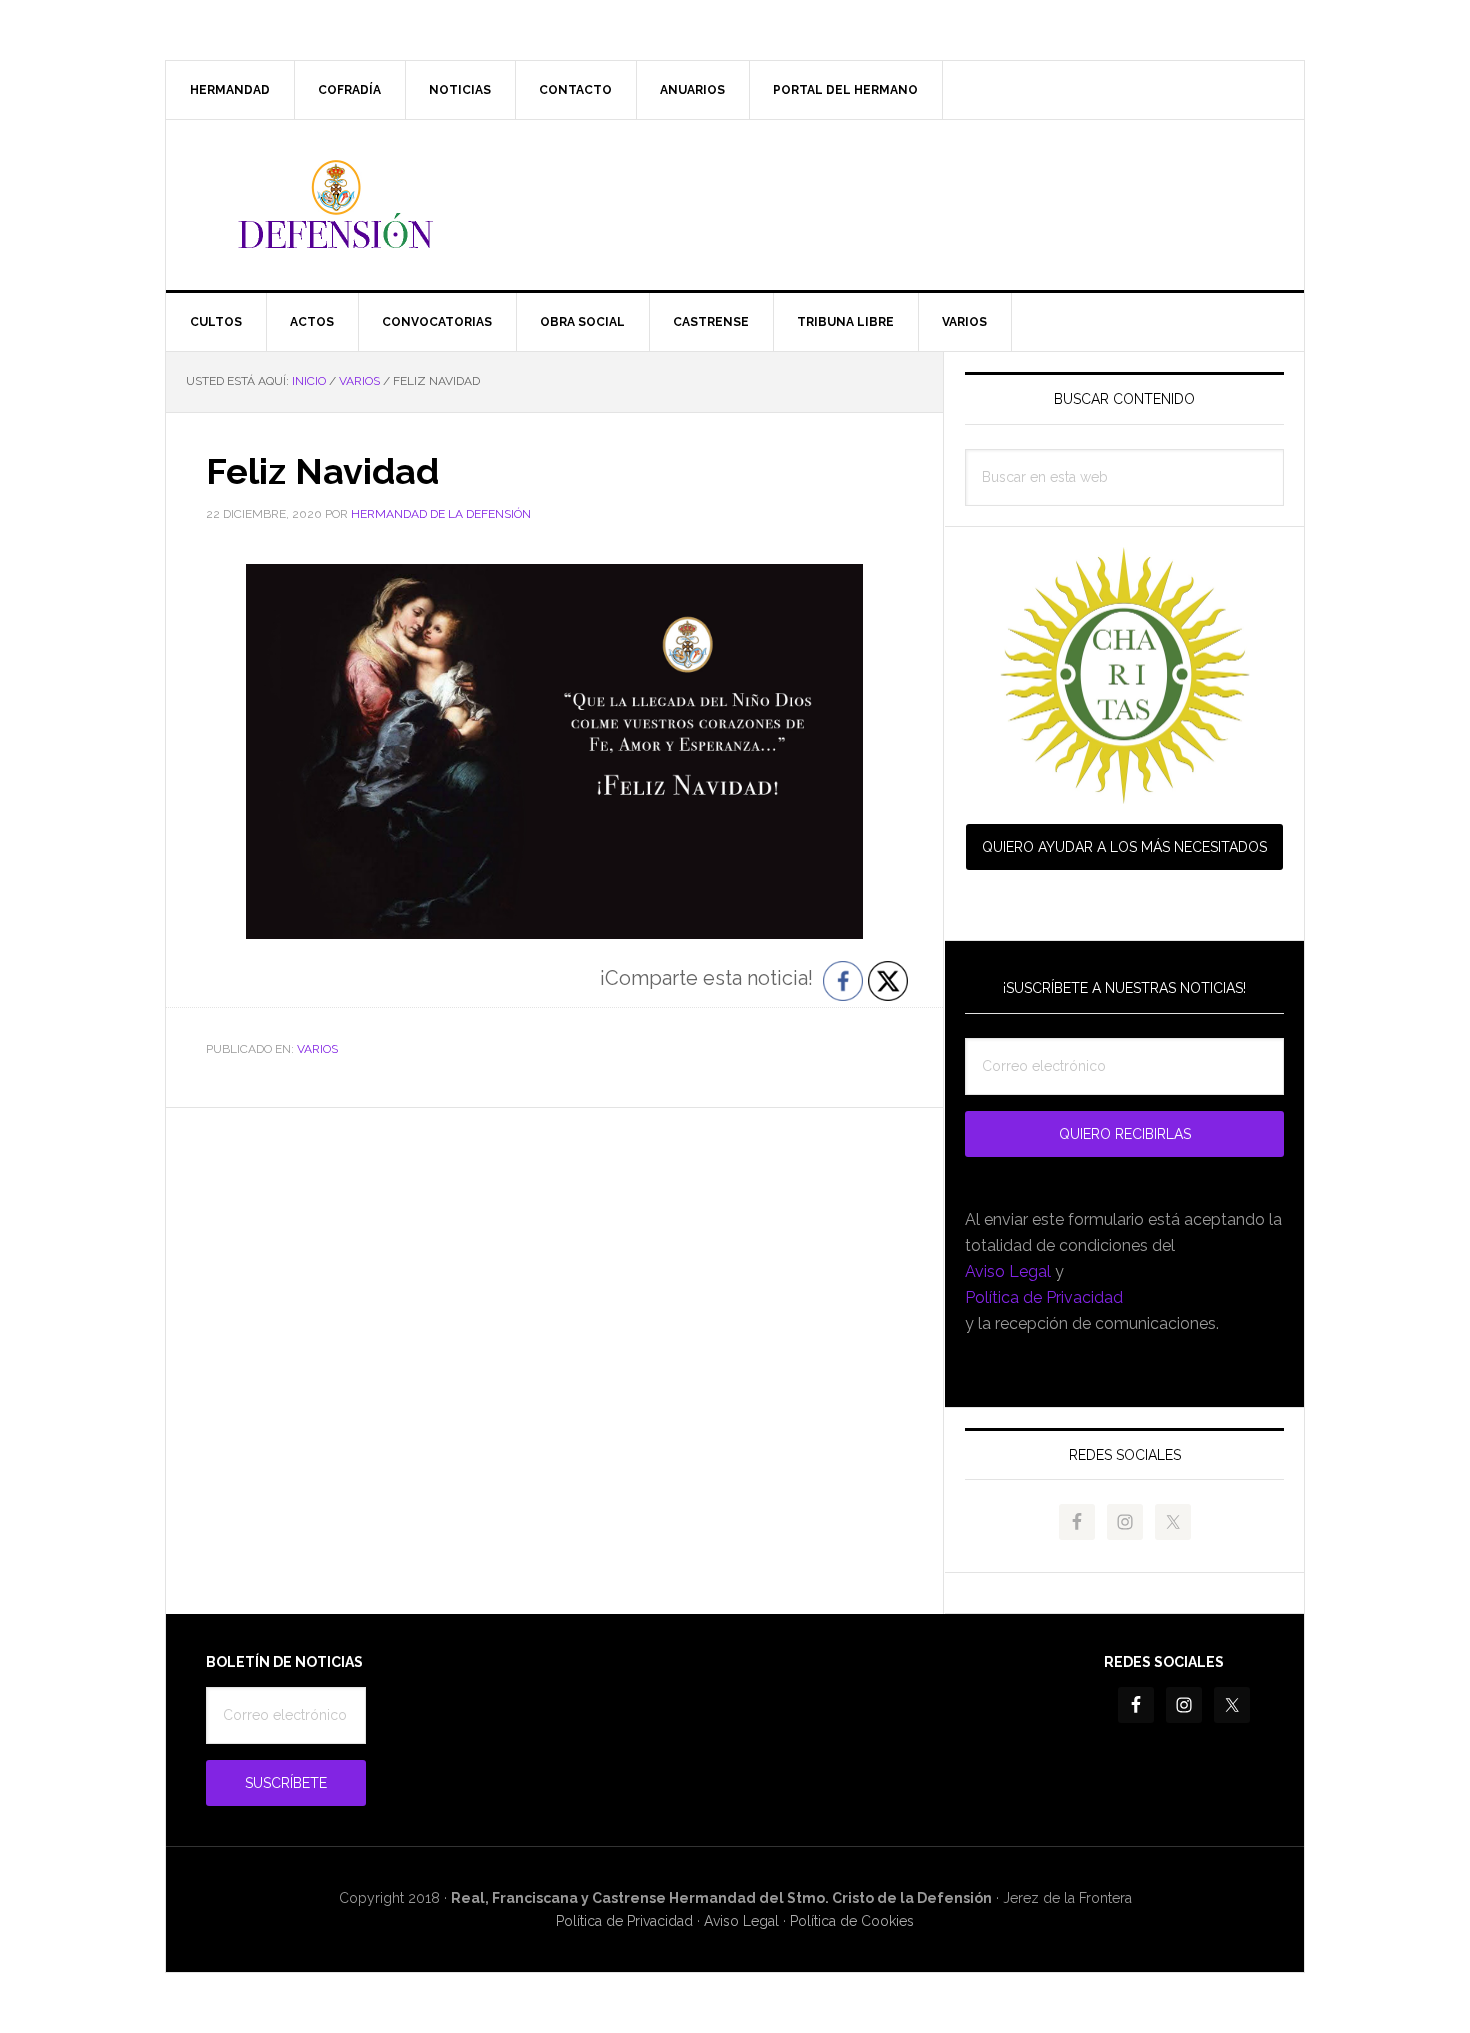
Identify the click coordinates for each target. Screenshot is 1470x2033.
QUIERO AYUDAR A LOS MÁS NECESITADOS (1124, 847)
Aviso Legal (1008, 1271)
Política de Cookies (852, 1921)
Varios (317, 1049)
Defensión (735, 205)
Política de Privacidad (1044, 1297)
